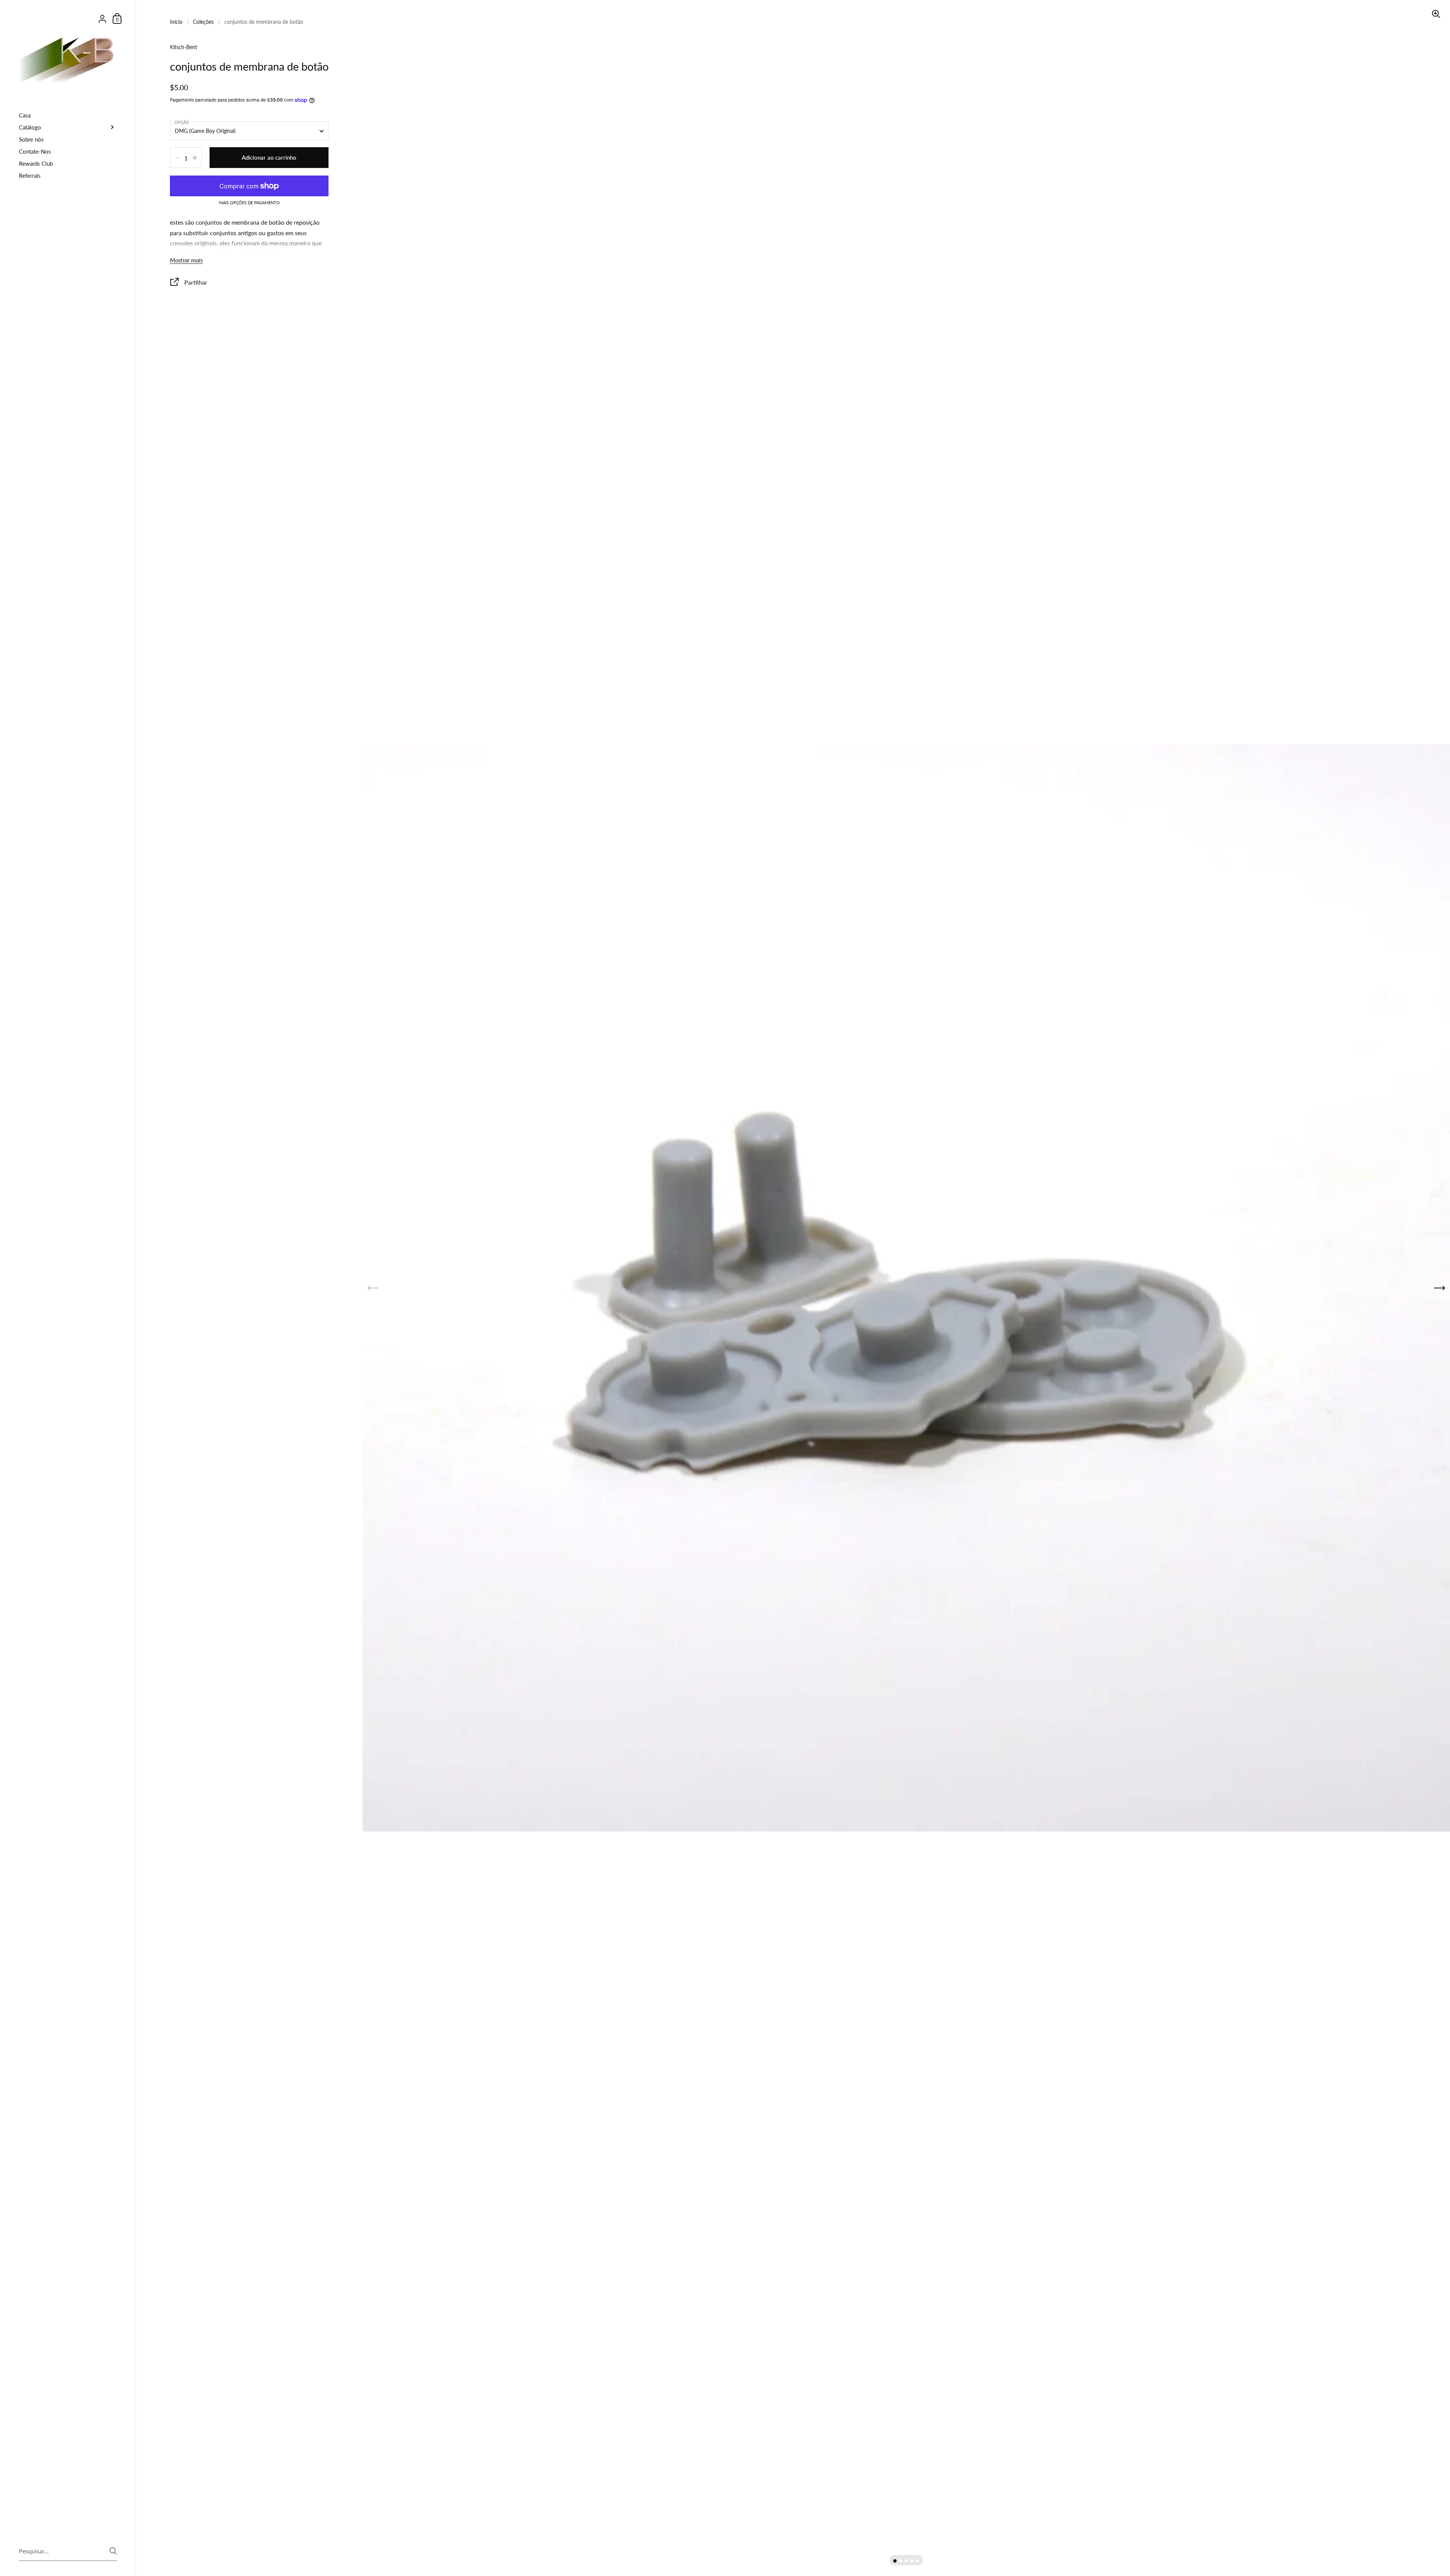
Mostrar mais (186, 260)
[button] (895, 2561)
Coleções (203, 22)
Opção (182, 122)
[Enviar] (113, 2551)
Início (176, 22)
